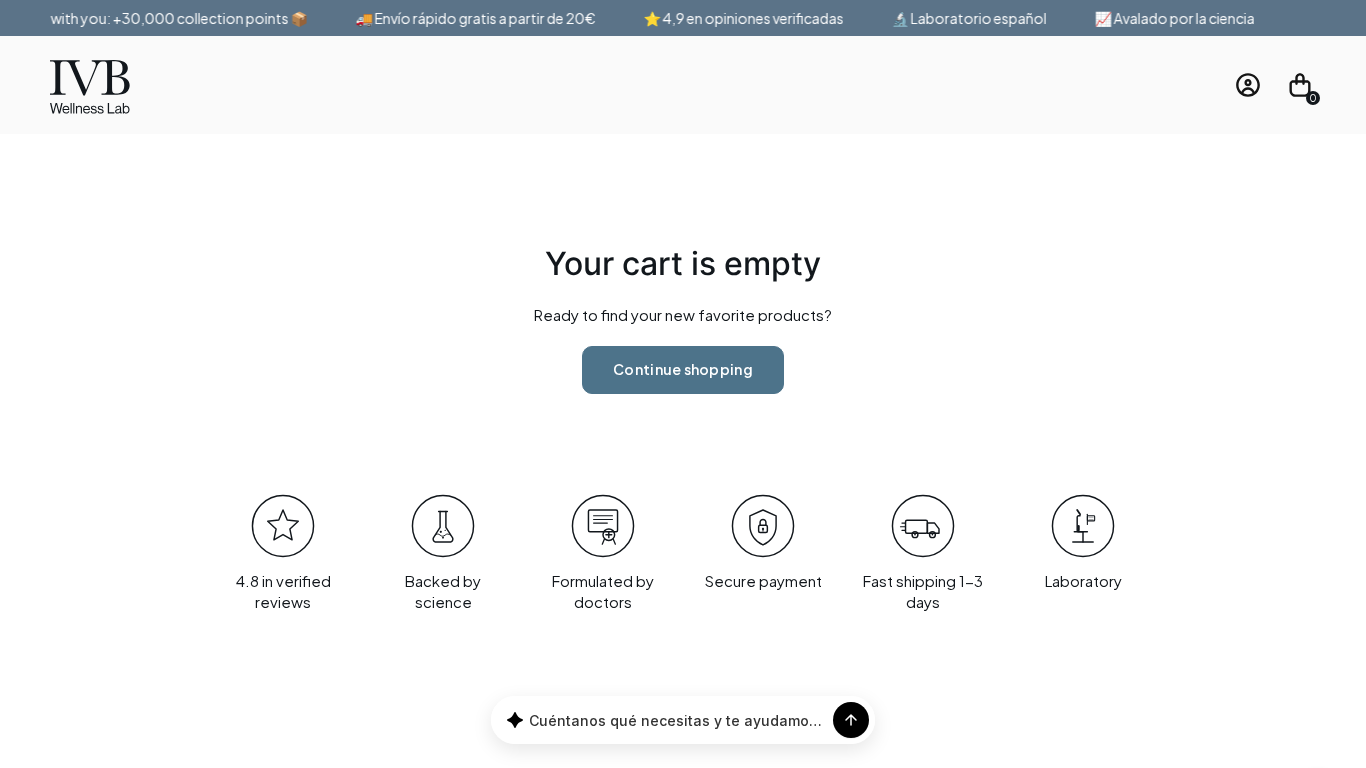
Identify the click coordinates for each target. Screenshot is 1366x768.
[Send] (851, 720)
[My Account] (1248, 85)
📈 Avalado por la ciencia (1170, 18)
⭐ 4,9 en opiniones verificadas (739, 18)
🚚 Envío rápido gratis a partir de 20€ (471, 18)
